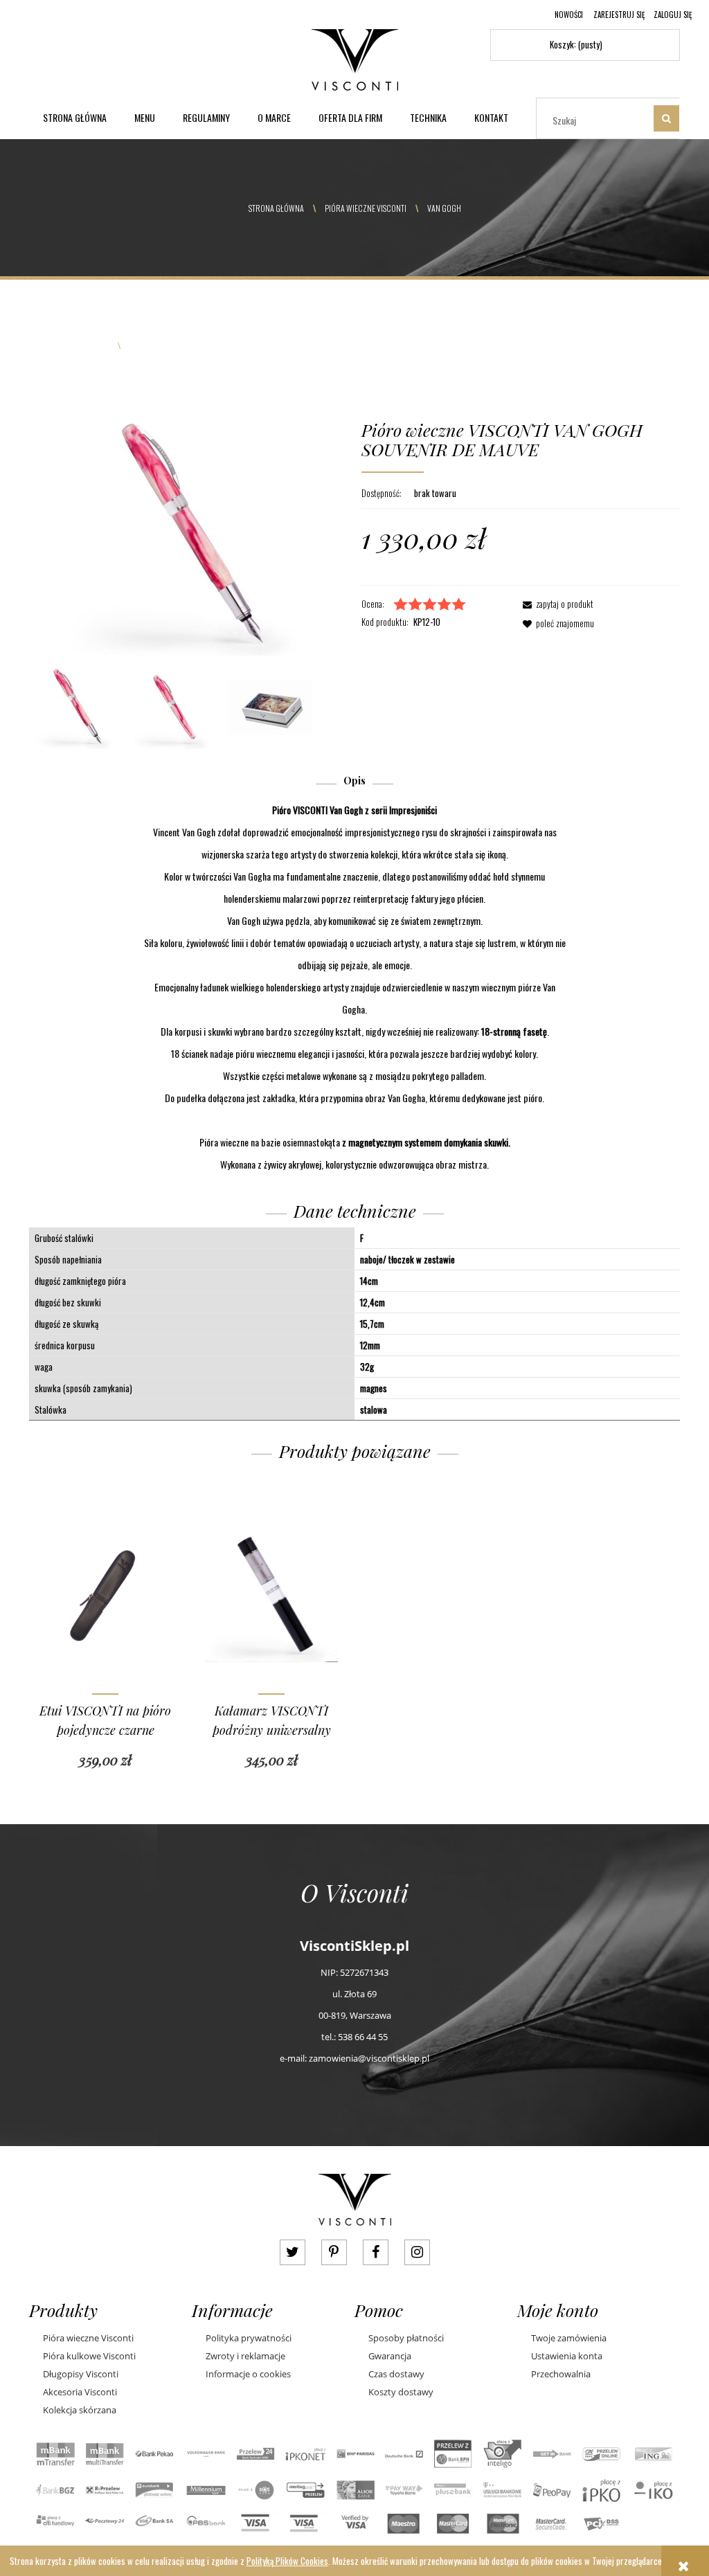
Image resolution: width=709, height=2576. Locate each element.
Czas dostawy (396, 2374)
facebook (376, 2252)
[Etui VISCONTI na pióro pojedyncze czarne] (105, 1594)
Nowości (569, 15)
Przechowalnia (561, 2374)
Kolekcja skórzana (80, 2410)
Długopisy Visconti (81, 2374)
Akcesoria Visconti (80, 2392)
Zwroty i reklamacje (245, 2356)
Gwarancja (390, 2356)
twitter (293, 2252)
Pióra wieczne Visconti (88, 2338)
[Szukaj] (666, 118)
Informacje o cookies (248, 2374)
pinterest (334, 2252)
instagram (417, 2252)
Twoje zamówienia (569, 2338)
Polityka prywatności (249, 2338)
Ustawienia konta (567, 2356)
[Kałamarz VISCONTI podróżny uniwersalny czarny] (271, 1594)
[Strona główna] (355, 57)
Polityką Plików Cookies (287, 2561)
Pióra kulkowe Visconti (89, 2356)
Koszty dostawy (401, 2392)
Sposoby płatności (406, 2338)
